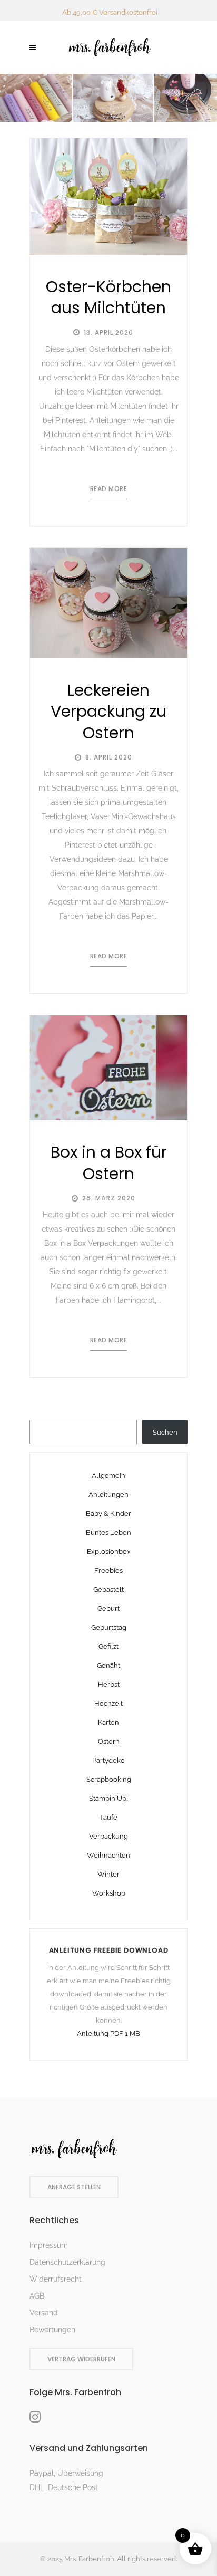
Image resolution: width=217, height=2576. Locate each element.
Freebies (108, 1570)
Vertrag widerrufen (81, 2359)
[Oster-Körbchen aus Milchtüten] (108, 196)
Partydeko (108, 1760)
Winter (108, 1874)
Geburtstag (109, 1627)
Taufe (108, 1817)
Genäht (108, 1665)
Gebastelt (108, 1589)
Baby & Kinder (108, 1513)
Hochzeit (108, 1703)
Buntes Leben (108, 1532)
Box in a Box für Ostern (109, 1163)
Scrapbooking (109, 1779)
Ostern (109, 1741)
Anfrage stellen (74, 2187)
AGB (37, 2296)
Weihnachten (108, 1855)
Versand (44, 2313)
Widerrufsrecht (56, 2279)
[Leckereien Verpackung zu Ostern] (108, 603)
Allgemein (108, 1476)
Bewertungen (52, 2330)
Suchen (165, 1432)
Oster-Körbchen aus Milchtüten (108, 297)
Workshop (109, 1893)
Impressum (49, 2245)
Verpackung (108, 1836)
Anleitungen (108, 1494)
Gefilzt (108, 1646)
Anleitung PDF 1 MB (108, 2034)
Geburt (108, 1608)
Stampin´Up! (108, 1798)
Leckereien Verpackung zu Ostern (108, 712)
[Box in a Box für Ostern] (108, 1068)
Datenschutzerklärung (67, 2262)
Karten (108, 1722)
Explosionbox (109, 1551)
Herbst (109, 1684)
